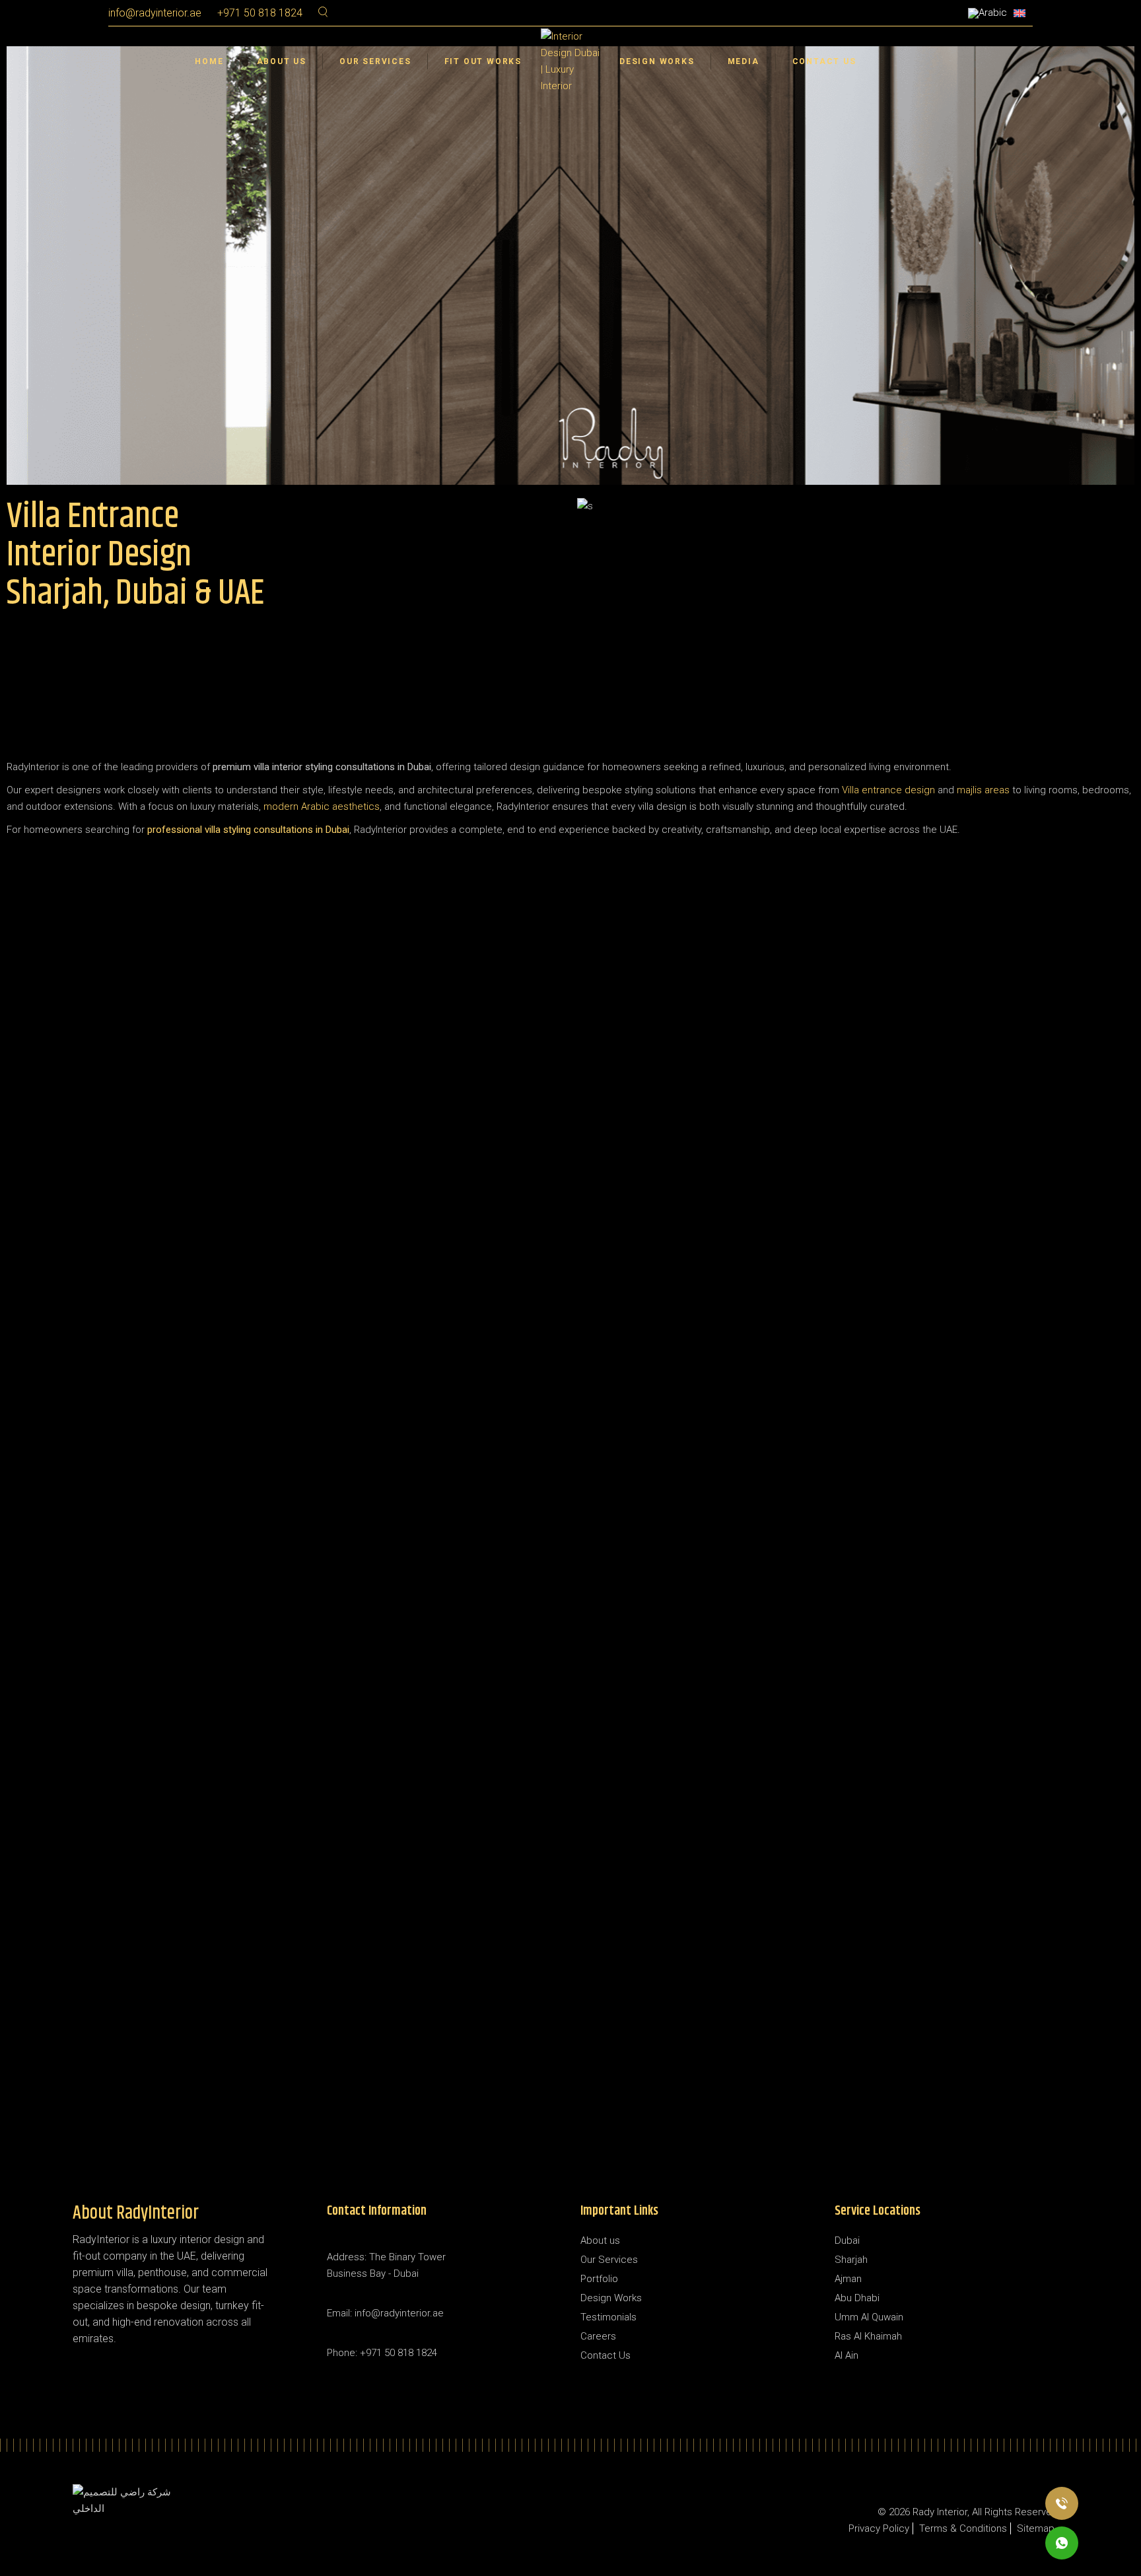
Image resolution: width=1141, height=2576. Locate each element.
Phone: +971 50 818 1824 (382, 2353)
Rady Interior (940, 2512)
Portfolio (599, 2279)
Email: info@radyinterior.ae (385, 2313)
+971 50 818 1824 (260, 13)
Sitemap (1036, 2528)
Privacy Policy (879, 2528)
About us (600, 2240)
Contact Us (605, 2355)
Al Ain (847, 2355)
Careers (598, 2336)
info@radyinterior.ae (155, 13)
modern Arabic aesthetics (322, 806)
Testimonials (608, 2317)
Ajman (848, 2279)
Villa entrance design (888, 790)
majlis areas (983, 790)
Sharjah (851, 2260)
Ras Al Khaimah (868, 2336)
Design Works (611, 2298)
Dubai (847, 2240)
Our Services (609, 2260)
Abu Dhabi (857, 2298)
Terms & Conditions (963, 2528)
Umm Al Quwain (869, 2317)
